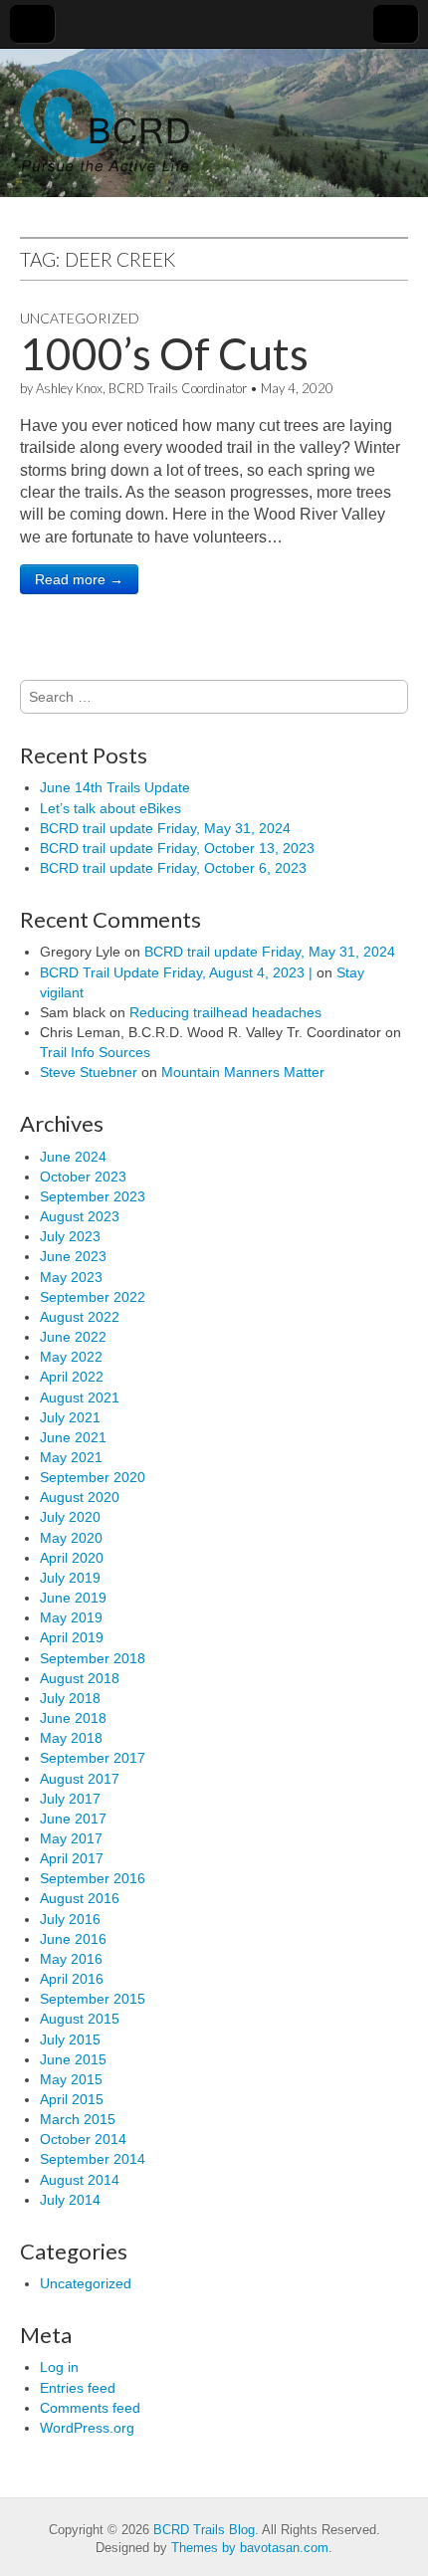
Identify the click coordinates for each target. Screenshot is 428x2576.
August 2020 (80, 1497)
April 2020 (72, 1558)
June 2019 (73, 1598)
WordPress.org (87, 2428)
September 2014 (93, 2159)
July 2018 (70, 1698)
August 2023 (80, 1216)
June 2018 (73, 1718)
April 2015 (72, 2099)
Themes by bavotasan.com (250, 2548)
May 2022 (71, 1357)
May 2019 (71, 1617)
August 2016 (80, 1898)
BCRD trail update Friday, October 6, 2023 (173, 868)
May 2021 (71, 1457)
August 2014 (80, 2180)
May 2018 (71, 1738)
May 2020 (71, 1538)
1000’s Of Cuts (164, 353)
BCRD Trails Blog (204, 2530)
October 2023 (83, 1177)
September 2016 (93, 1878)
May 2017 (71, 1838)
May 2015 (71, 2079)
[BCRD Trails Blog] (105, 114)
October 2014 (83, 2139)
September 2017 (93, 1758)
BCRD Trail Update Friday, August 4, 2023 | (176, 972)
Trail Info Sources (95, 1052)
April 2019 (72, 1637)
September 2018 (93, 1658)
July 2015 (70, 2039)
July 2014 (70, 2200)
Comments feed (90, 2408)
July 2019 (70, 1578)
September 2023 (93, 1196)
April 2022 (72, 1377)
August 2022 (80, 1317)
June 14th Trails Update (115, 787)
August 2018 (80, 1678)
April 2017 (72, 1858)
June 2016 (73, 1939)
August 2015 (80, 2019)
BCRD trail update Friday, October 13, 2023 (177, 848)
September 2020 (93, 1477)
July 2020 (70, 1517)
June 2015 (73, 2059)
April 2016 (72, 1979)
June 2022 (73, 1337)
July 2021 (70, 1417)
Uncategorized (80, 318)
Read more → (79, 579)
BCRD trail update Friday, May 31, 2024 (165, 828)
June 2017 (73, 1819)
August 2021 (80, 1397)
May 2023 (71, 1277)
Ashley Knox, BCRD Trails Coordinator (141, 388)
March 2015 (78, 2119)
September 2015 (93, 1999)
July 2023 (70, 1236)
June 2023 (73, 1256)
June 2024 (73, 1157)
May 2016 (71, 1959)
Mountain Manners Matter (243, 1072)
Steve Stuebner (89, 1072)
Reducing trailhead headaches (225, 1012)
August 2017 (80, 1779)
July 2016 (70, 1919)
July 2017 (70, 1799)
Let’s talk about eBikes (110, 808)
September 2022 (93, 1297)
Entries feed (78, 2388)
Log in (59, 2367)
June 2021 (73, 1437)
